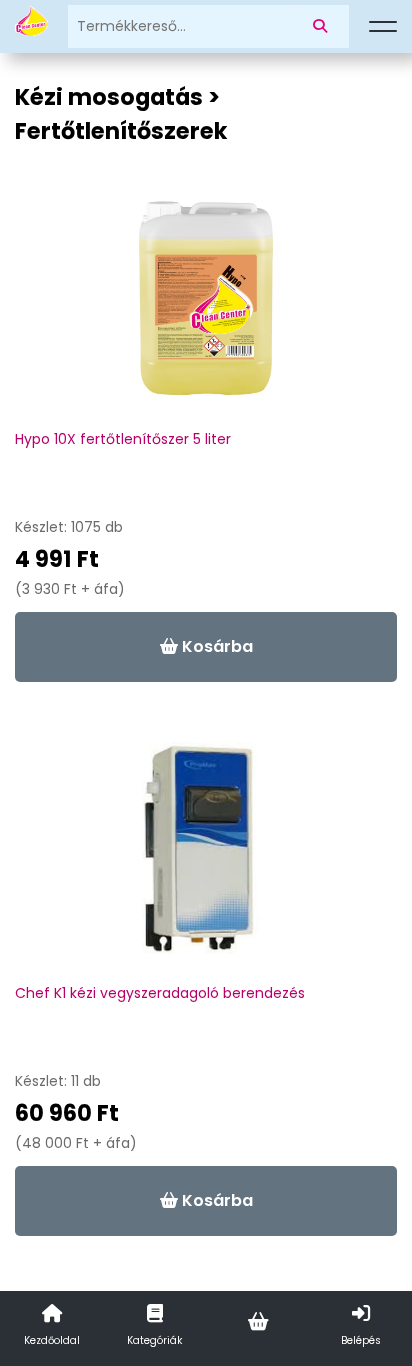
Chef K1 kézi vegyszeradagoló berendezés (160, 993)
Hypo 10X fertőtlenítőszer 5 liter (123, 439)
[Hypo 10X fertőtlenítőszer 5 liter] (206, 308)
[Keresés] (324, 26)
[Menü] (383, 27)
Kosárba (215, 646)
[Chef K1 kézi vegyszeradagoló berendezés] (206, 862)
